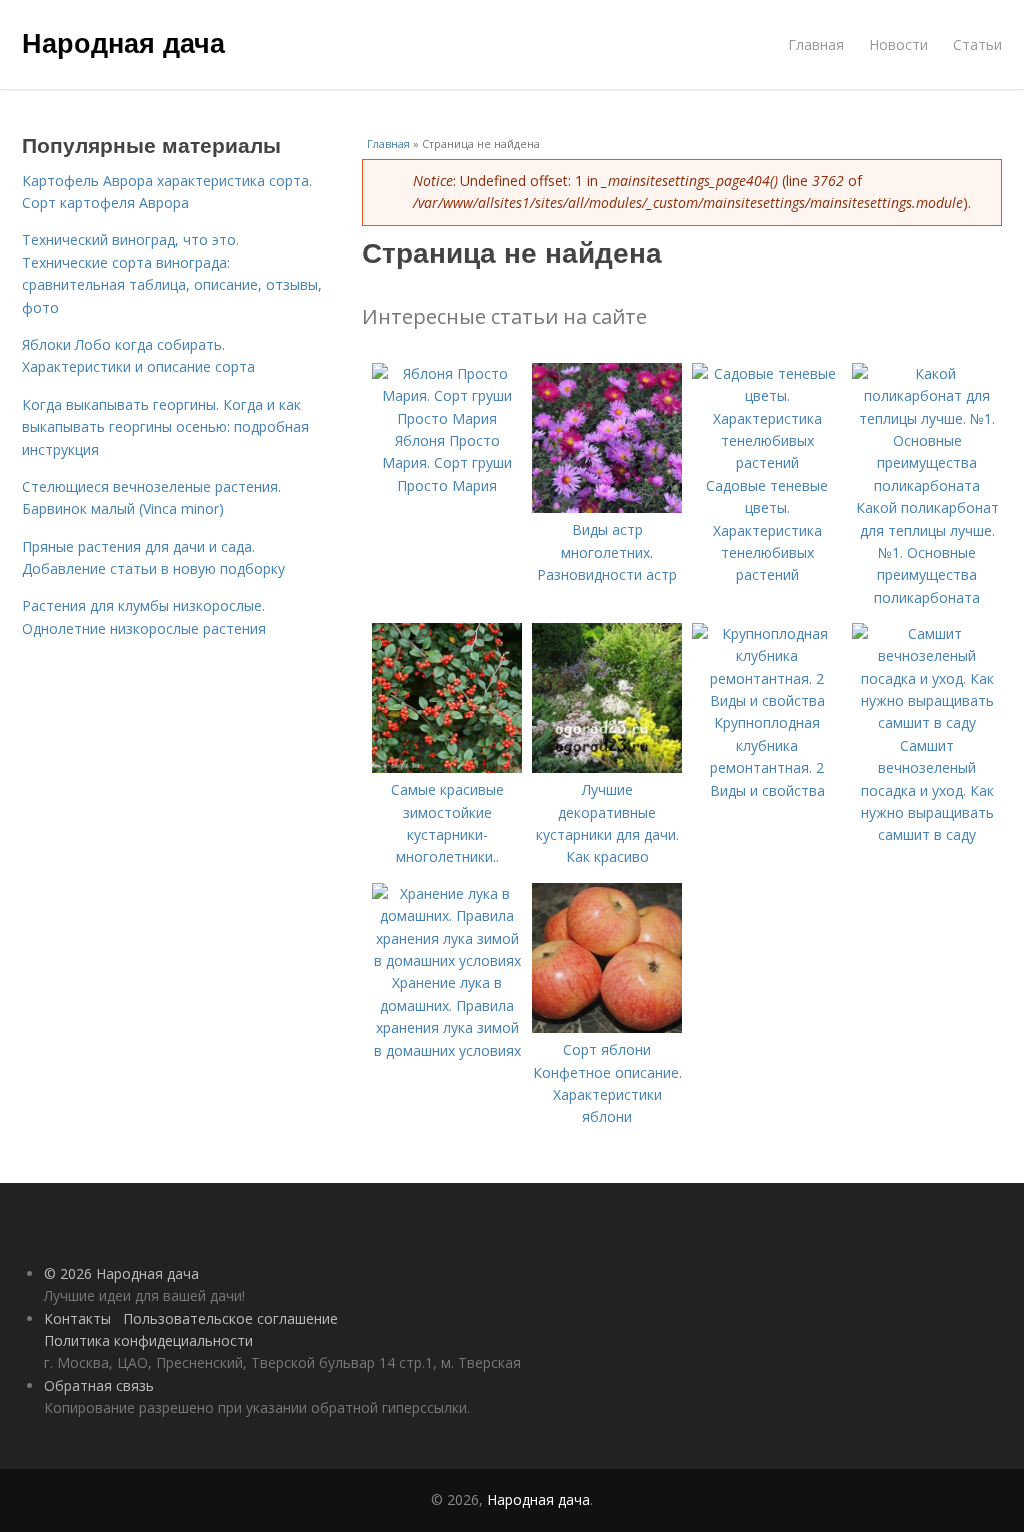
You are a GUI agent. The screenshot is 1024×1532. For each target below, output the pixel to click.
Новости (898, 44)
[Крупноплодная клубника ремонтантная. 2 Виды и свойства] (767, 700)
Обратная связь (99, 1385)
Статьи (977, 44)
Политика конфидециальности (148, 1340)
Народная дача (123, 42)
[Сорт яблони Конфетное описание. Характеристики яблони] (607, 1027)
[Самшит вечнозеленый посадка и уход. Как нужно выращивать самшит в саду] (927, 722)
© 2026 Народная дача (121, 1273)
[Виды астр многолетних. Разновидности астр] (607, 507)
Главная (816, 44)
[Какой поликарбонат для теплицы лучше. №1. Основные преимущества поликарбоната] (927, 485)
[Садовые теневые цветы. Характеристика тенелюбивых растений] (767, 462)
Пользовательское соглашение (230, 1318)
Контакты (77, 1318)
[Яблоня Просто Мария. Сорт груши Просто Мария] (447, 418)
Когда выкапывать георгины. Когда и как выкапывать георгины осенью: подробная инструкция (165, 427)
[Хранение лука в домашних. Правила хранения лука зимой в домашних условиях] (447, 960)
